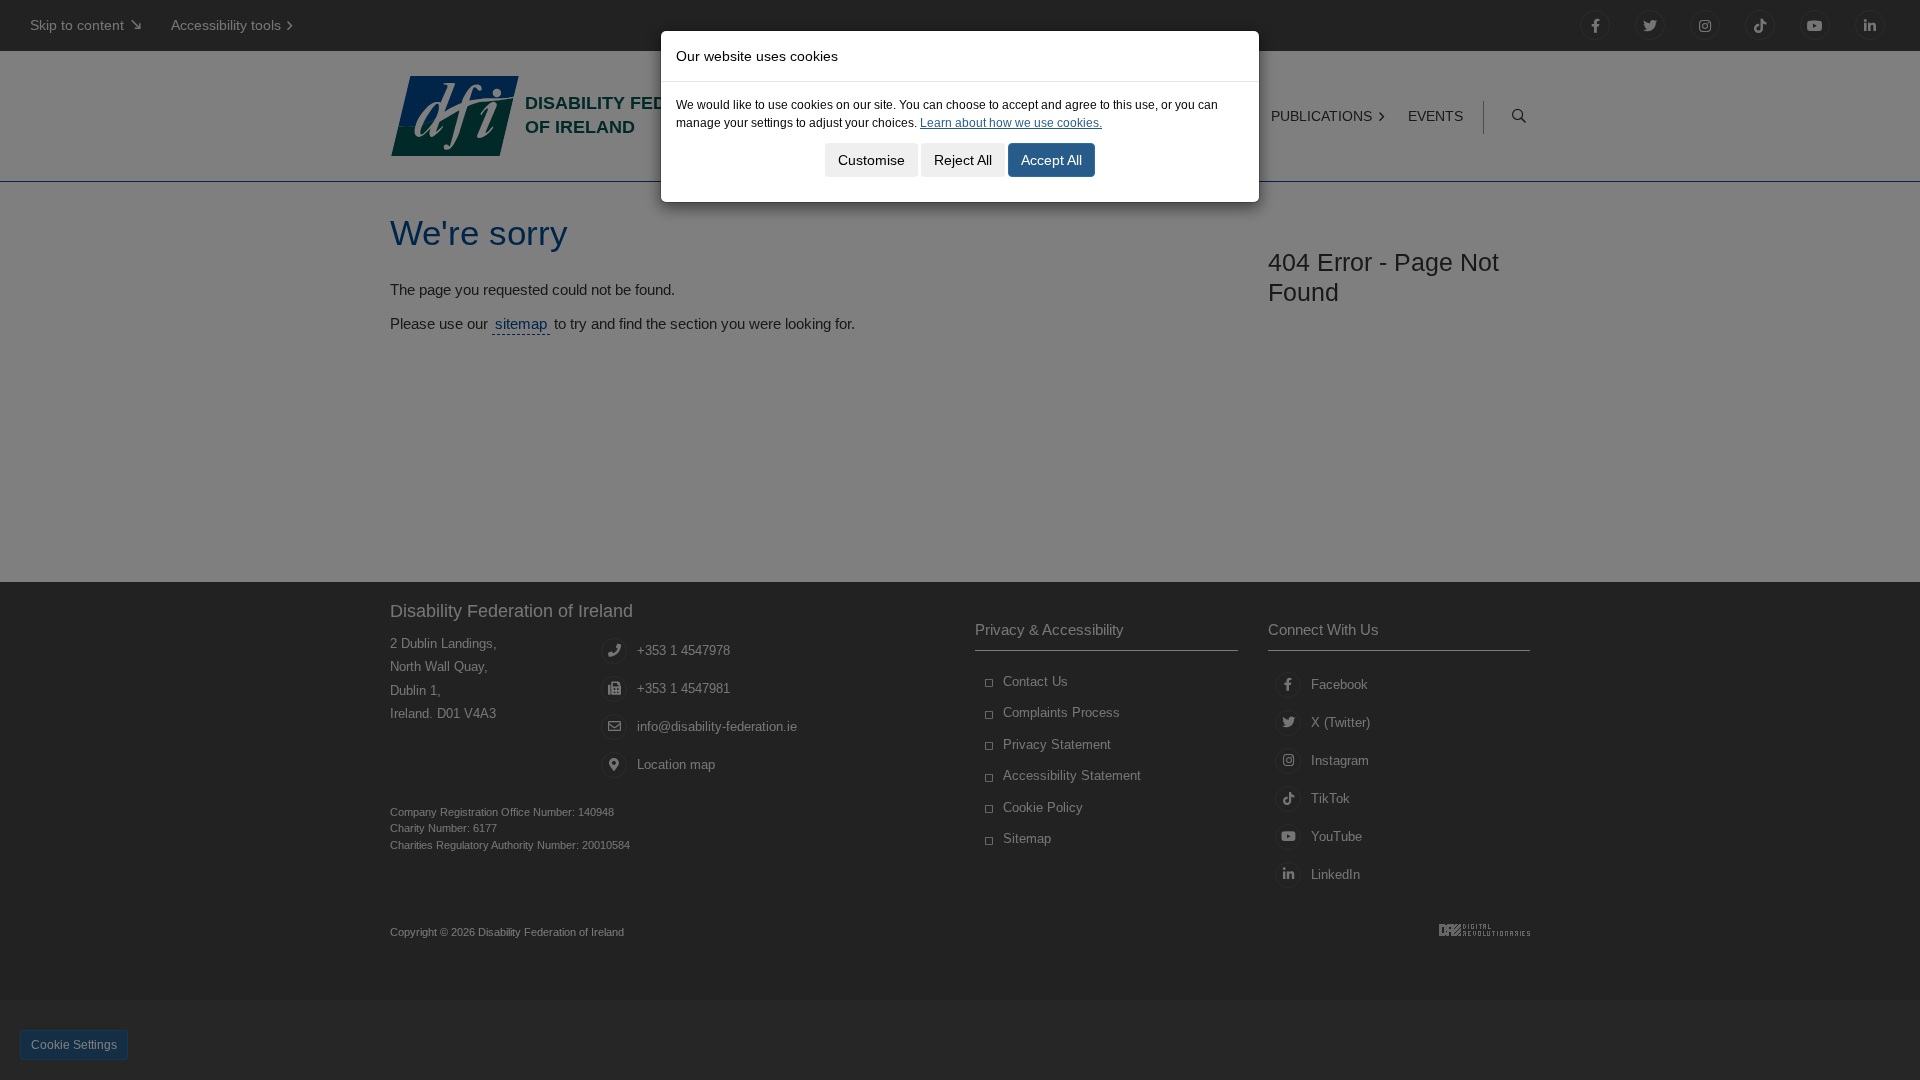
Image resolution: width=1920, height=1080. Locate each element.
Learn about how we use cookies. (1011, 123)
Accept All (1051, 160)
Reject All (963, 160)
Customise (871, 160)
